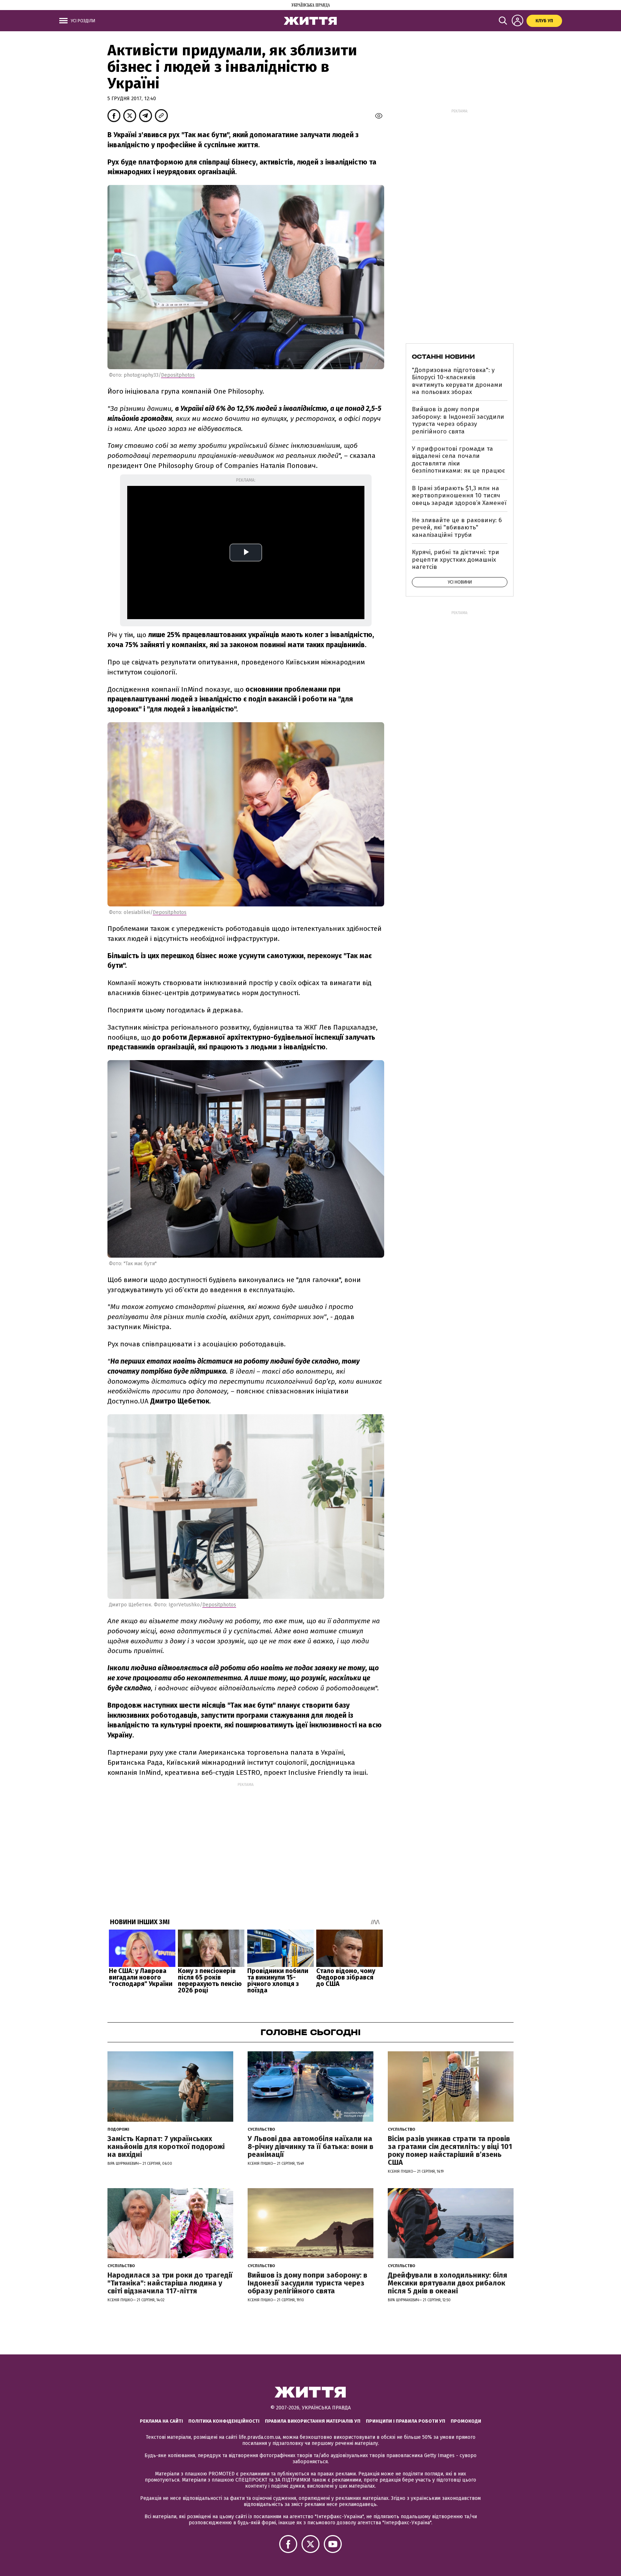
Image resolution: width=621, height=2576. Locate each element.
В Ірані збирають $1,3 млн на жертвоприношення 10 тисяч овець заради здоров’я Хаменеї (459, 496)
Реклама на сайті (161, 2421)
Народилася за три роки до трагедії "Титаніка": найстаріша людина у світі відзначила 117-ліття (170, 2283)
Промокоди (466, 2421)
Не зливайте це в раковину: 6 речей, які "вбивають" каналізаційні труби (457, 528)
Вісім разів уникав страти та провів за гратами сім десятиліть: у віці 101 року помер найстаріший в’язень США (450, 2150)
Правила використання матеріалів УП (313, 2421)
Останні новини (443, 357)
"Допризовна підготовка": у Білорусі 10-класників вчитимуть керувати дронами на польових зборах (457, 381)
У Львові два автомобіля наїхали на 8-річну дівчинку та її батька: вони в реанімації (310, 2146)
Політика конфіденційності (224, 2421)
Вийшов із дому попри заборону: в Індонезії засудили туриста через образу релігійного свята (458, 420)
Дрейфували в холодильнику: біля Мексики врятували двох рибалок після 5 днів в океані (447, 2283)
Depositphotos (178, 375)
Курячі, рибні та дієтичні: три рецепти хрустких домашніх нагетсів (456, 560)
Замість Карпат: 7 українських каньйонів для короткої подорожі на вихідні (166, 2146)
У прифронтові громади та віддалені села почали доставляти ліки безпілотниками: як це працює (458, 460)
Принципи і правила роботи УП (406, 2421)
